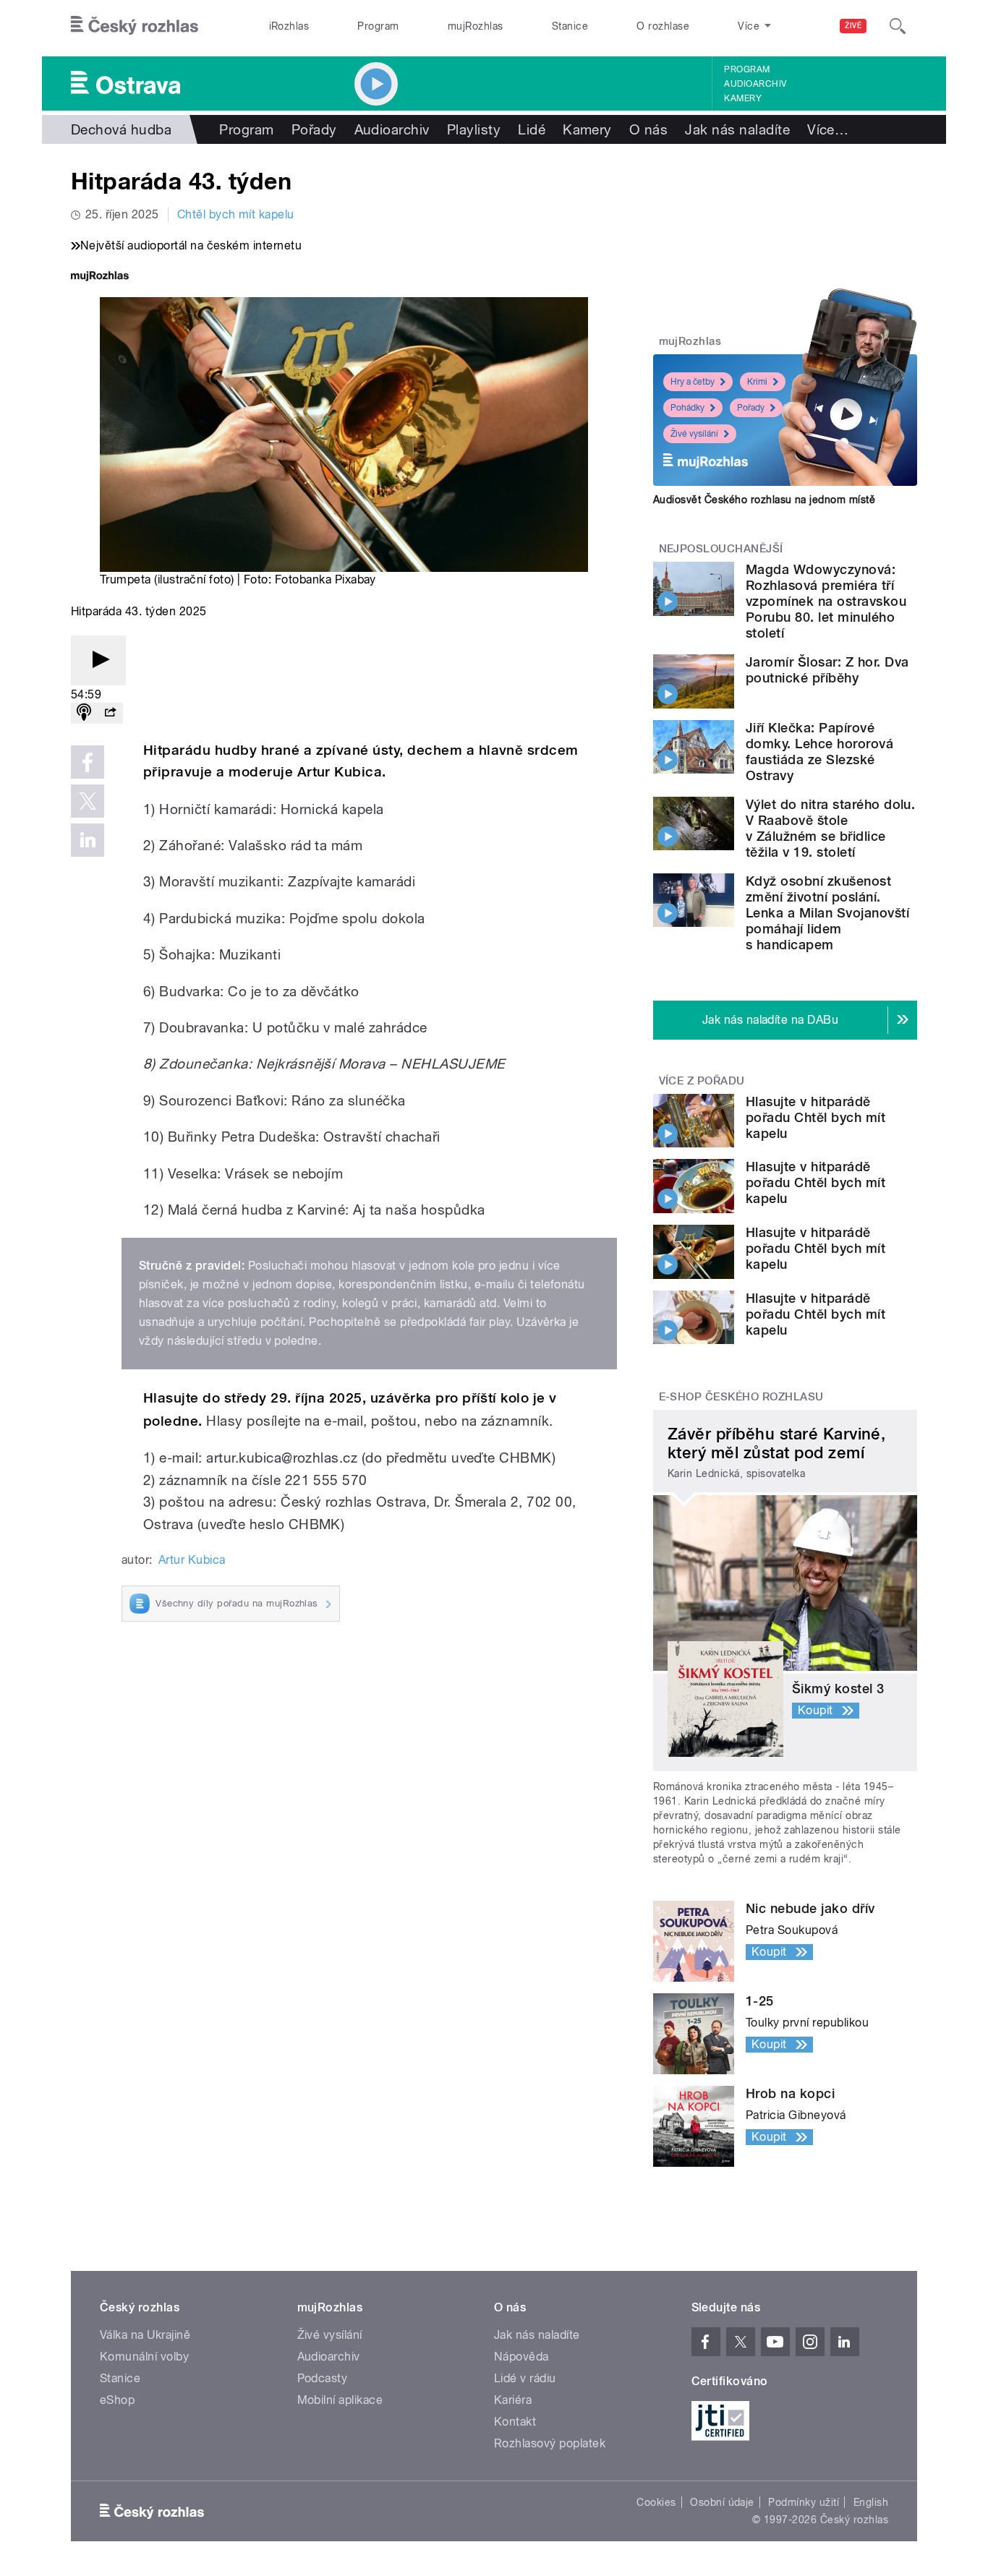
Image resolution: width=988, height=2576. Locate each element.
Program (378, 26)
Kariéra (513, 2400)
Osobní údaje (722, 2502)
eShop (117, 2400)
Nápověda (521, 2357)
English (871, 2502)
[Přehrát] (98, 660)
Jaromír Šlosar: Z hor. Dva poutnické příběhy (827, 670)
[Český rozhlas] (135, 26)
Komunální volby (144, 2357)
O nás (648, 129)
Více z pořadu (702, 1081)
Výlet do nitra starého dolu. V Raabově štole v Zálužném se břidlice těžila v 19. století (830, 828)
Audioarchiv (755, 84)
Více (828, 129)
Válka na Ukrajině (145, 2335)
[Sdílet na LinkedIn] (88, 840)
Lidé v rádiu (525, 2378)
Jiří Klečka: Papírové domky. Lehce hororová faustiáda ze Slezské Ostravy (819, 752)
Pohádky (687, 408)
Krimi (757, 382)
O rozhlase (663, 26)
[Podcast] (84, 713)
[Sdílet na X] (88, 801)
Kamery (743, 98)
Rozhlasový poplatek (550, 2443)
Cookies (656, 2502)
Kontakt (515, 2422)
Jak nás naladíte (737, 129)
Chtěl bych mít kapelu (236, 214)
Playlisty (474, 129)
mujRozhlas (476, 26)
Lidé (532, 129)
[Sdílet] (110, 713)
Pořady (314, 129)
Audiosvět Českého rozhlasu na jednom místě (764, 500)
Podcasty (323, 2378)
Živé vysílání (694, 434)
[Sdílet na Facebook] (88, 762)
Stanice (570, 26)
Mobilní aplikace (340, 2400)
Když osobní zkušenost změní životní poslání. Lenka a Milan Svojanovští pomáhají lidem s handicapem (827, 913)
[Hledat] (898, 26)
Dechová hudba (121, 129)
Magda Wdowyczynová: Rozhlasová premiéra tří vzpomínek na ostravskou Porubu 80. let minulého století (826, 601)
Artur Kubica (192, 1560)
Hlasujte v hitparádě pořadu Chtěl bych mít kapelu (815, 1117)
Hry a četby (693, 382)
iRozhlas (289, 26)
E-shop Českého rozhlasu (741, 1397)
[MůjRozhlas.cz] (100, 277)
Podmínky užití (804, 2502)
